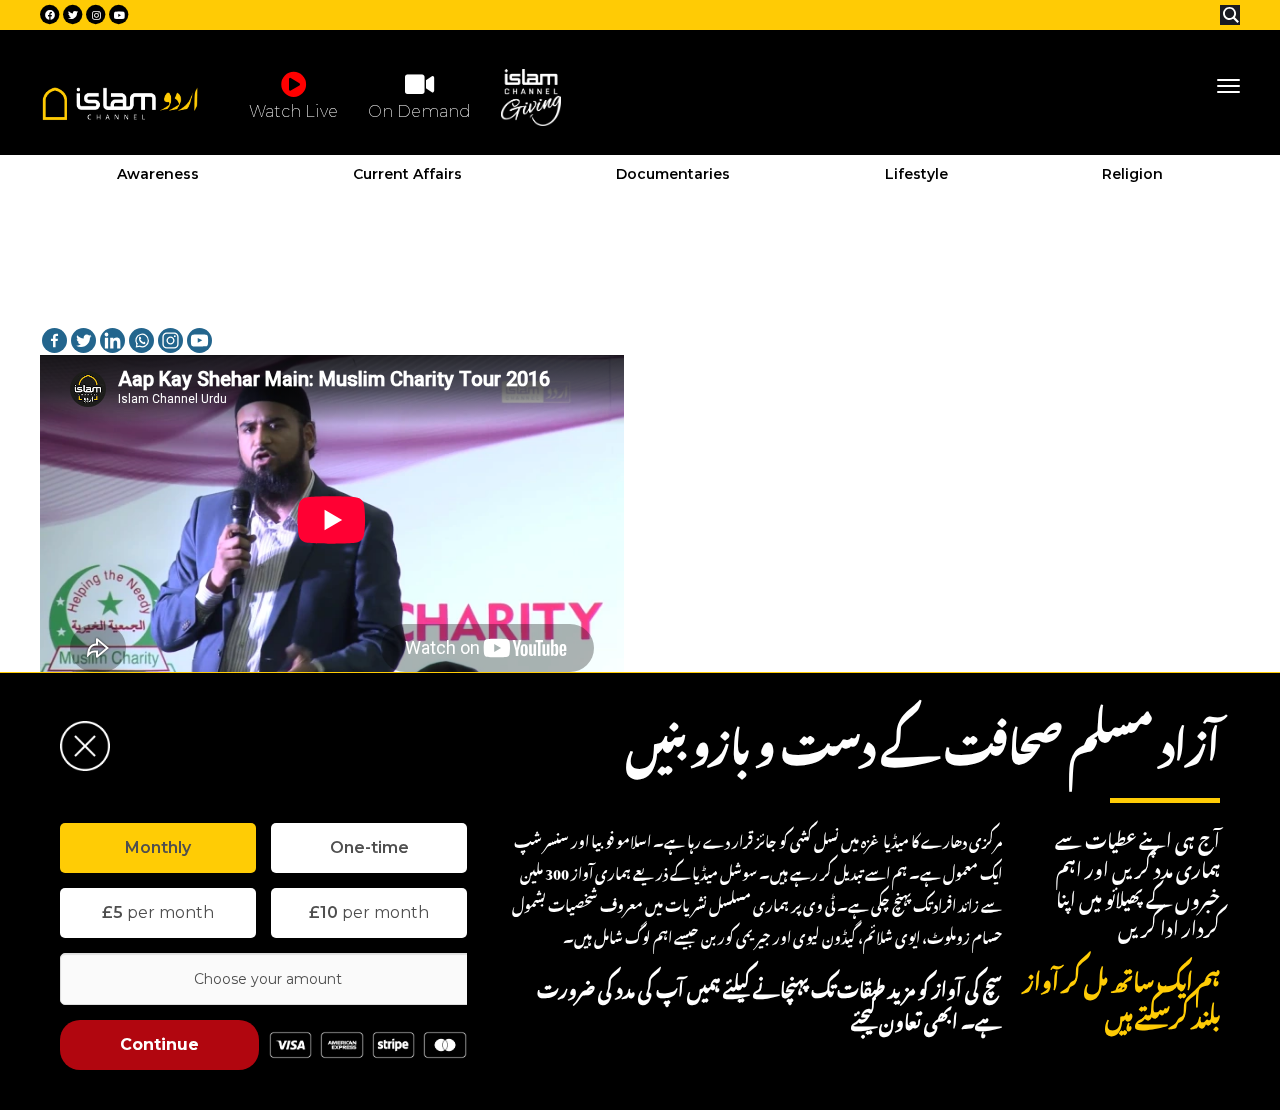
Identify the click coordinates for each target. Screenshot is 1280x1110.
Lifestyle (916, 174)
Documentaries (673, 174)
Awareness (158, 174)
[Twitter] (83, 340)
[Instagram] (170, 340)
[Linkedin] (112, 340)
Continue (159, 1044)
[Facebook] (54, 340)
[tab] (158, 848)
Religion (1132, 174)
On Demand (419, 111)
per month (158, 912)
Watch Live (293, 111)
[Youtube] (199, 340)
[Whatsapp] (141, 340)
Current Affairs (407, 174)
